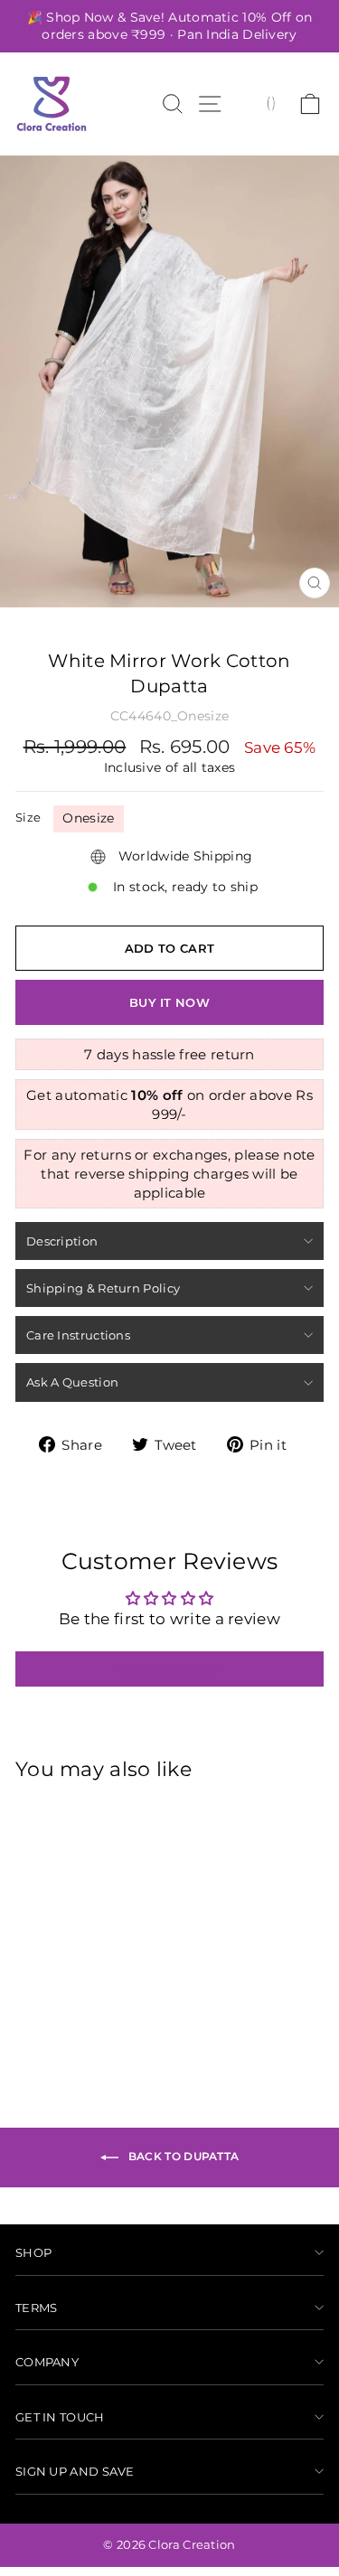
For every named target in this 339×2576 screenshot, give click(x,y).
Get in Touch (60, 2417)
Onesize (88, 818)
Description (62, 1241)
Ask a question (72, 1382)
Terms (37, 2308)
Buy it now (169, 1002)
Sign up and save (75, 2471)
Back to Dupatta (183, 2156)
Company (47, 2362)
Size (28, 817)
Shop (33, 2252)
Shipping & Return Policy (103, 1288)
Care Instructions (78, 1335)
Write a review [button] (169, 1669)
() (271, 102)
